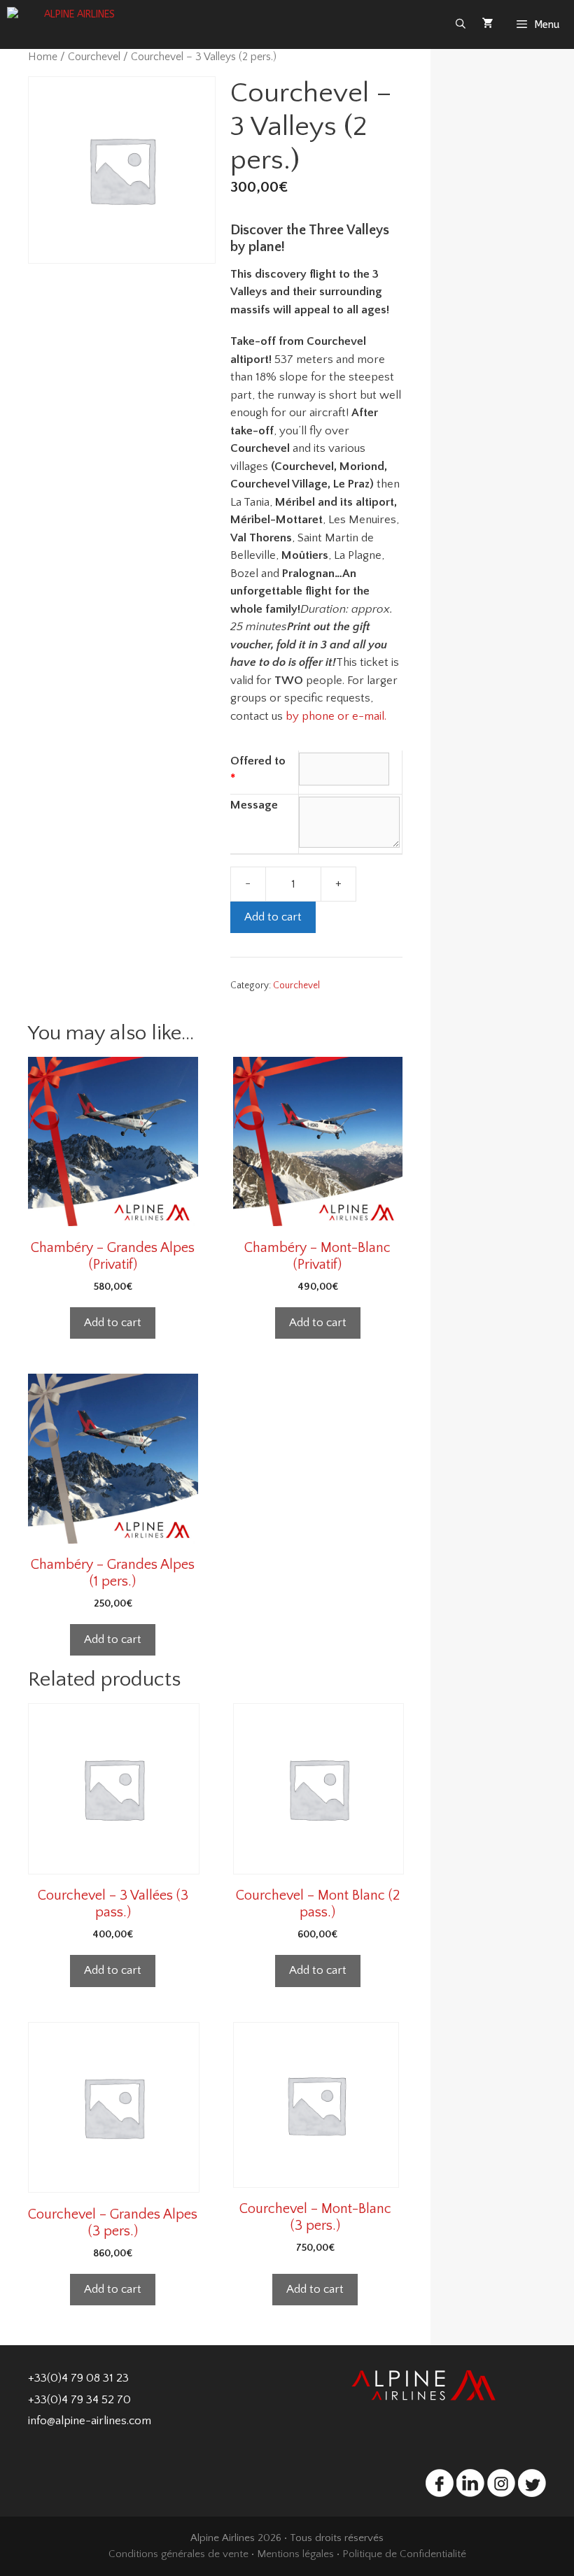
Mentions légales (295, 2554)
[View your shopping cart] (488, 24)
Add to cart (273, 917)
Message (254, 805)
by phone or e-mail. (336, 716)
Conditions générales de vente (178, 2554)
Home (43, 57)
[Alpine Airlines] (77, 24)
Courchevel (94, 57)
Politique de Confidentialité (404, 2554)
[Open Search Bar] (461, 24)
